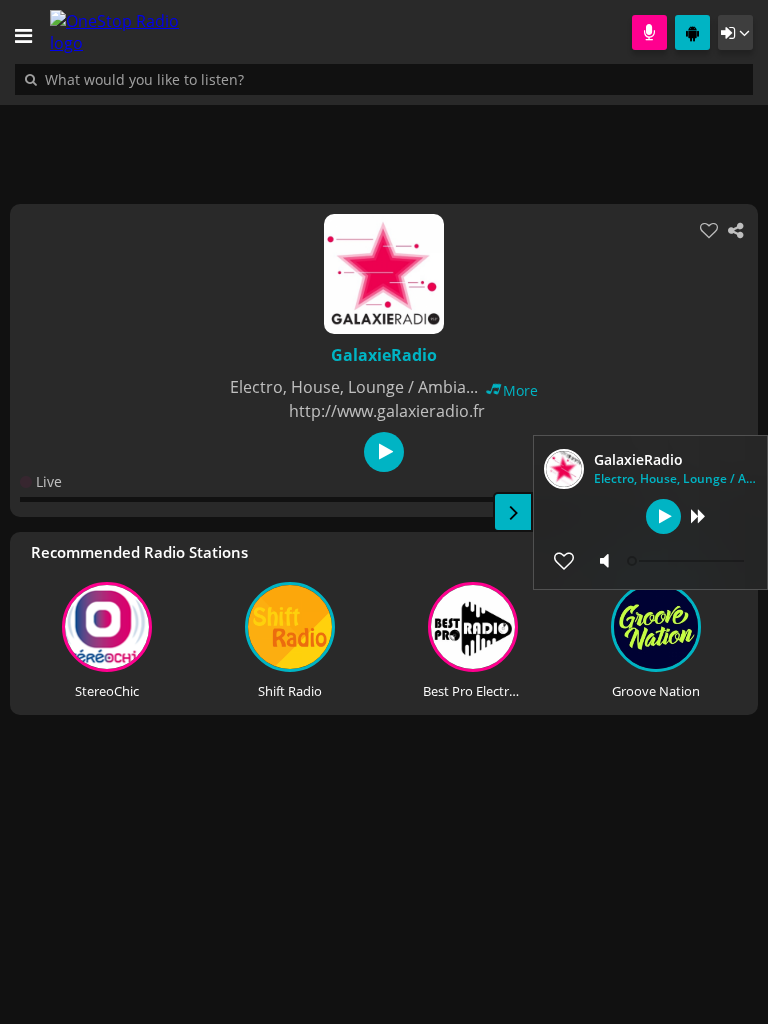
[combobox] (205, 79)
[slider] (688, 561)
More (520, 390)
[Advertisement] (384, 144)
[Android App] (692, 32)
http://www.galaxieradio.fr (387, 411)
